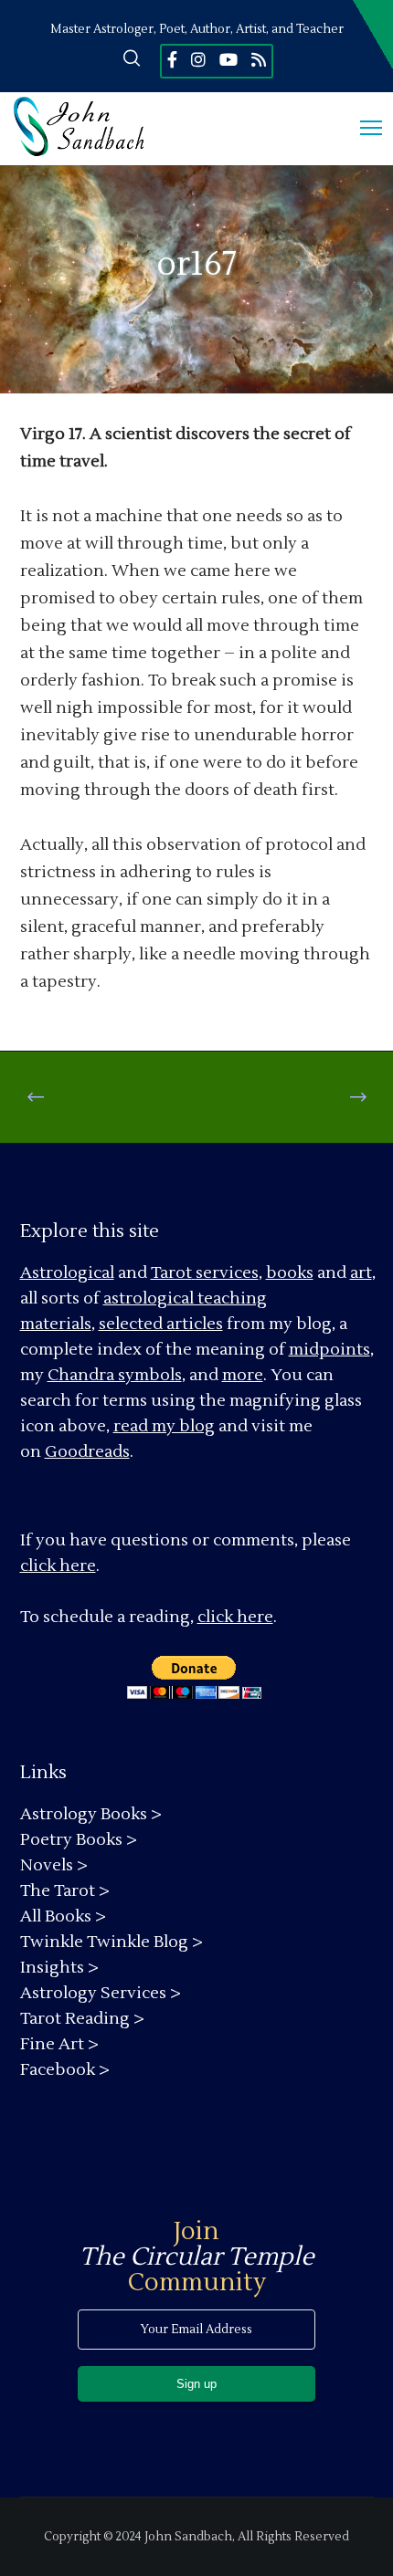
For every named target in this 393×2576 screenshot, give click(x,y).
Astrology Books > (91, 1814)
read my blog (164, 1426)
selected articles (161, 1324)
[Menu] (363, 129)
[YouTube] (228, 59)
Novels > (54, 1865)
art (361, 1273)
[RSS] (259, 59)
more (243, 1375)
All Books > (63, 1916)
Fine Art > (59, 2044)
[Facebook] (172, 59)
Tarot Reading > (82, 2019)
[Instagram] (198, 59)
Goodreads (87, 1452)
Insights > (59, 1968)
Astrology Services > (101, 1993)
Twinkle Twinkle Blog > (112, 1942)
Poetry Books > (79, 1840)
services (227, 1273)
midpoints (329, 1350)
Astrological (67, 1273)
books (290, 1273)
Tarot (171, 1273)
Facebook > (65, 2070)
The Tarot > (65, 1891)
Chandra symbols (115, 1375)
